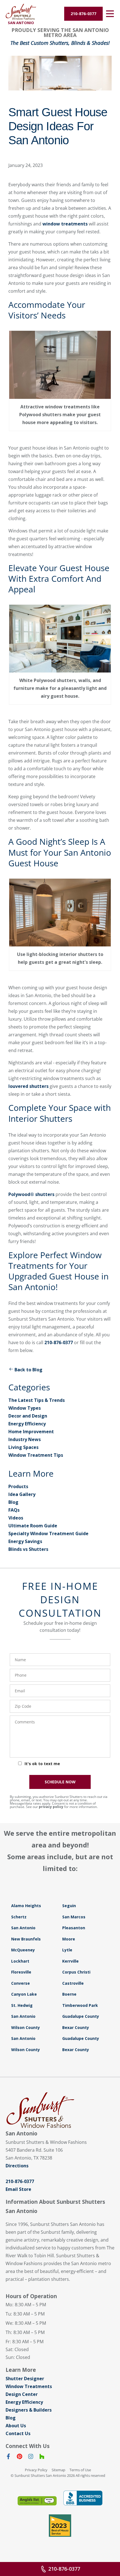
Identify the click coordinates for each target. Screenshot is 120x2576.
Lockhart (20, 1961)
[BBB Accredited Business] (83, 2498)
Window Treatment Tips (36, 1455)
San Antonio (23, 1928)
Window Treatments (29, 2386)
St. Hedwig (22, 2005)
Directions (17, 2166)
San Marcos (74, 1917)
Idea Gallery (22, 1494)
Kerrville (70, 1961)
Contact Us (18, 2433)
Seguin (69, 1906)
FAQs (14, 1510)
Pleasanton (74, 1928)
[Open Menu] (110, 14)
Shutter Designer (25, 2379)
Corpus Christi (76, 1972)
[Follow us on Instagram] (31, 2458)
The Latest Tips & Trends (37, 1400)
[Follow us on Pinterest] (20, 2458)
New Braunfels (26, 1939)
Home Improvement (31, 1432)
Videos (16, 1518)
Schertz (19, 1917)
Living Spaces (23, 1447)
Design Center (22, 2394)
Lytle (67, 1950)
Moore (69, 1939)
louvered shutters (28, 1086)
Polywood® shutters (31, 1194)
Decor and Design (28, 1416)
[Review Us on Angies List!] (37, 2501)
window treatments (65, 224)
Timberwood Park (80, 2005)
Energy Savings (25, 1541)
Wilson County (26, 2027)
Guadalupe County (81, 2016)
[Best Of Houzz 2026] (60, 2526)
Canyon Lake (24, 1994)
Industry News (25, 1439)
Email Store (18, 2189)
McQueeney (23, 1950)
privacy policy (51, 1807)
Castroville (73, 1983)
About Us (16, 2426)
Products (18, 1486)
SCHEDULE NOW (60, 1782)
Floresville (21, 1972)
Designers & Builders (29, 2410)
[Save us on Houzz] (42, 2458)
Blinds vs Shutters (28, 1549)
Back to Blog (28, 1370)
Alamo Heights (26, 1906)
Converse (21, 1983)
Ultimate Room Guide (33, 1526)
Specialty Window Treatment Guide (48, 1534)
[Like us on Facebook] (8, 2458)
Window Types (25, 1408)
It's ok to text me (42, 1764)
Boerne (69, 1994)
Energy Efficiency (27, 1424)
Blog (13, 1502)
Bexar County (76, 2027)
